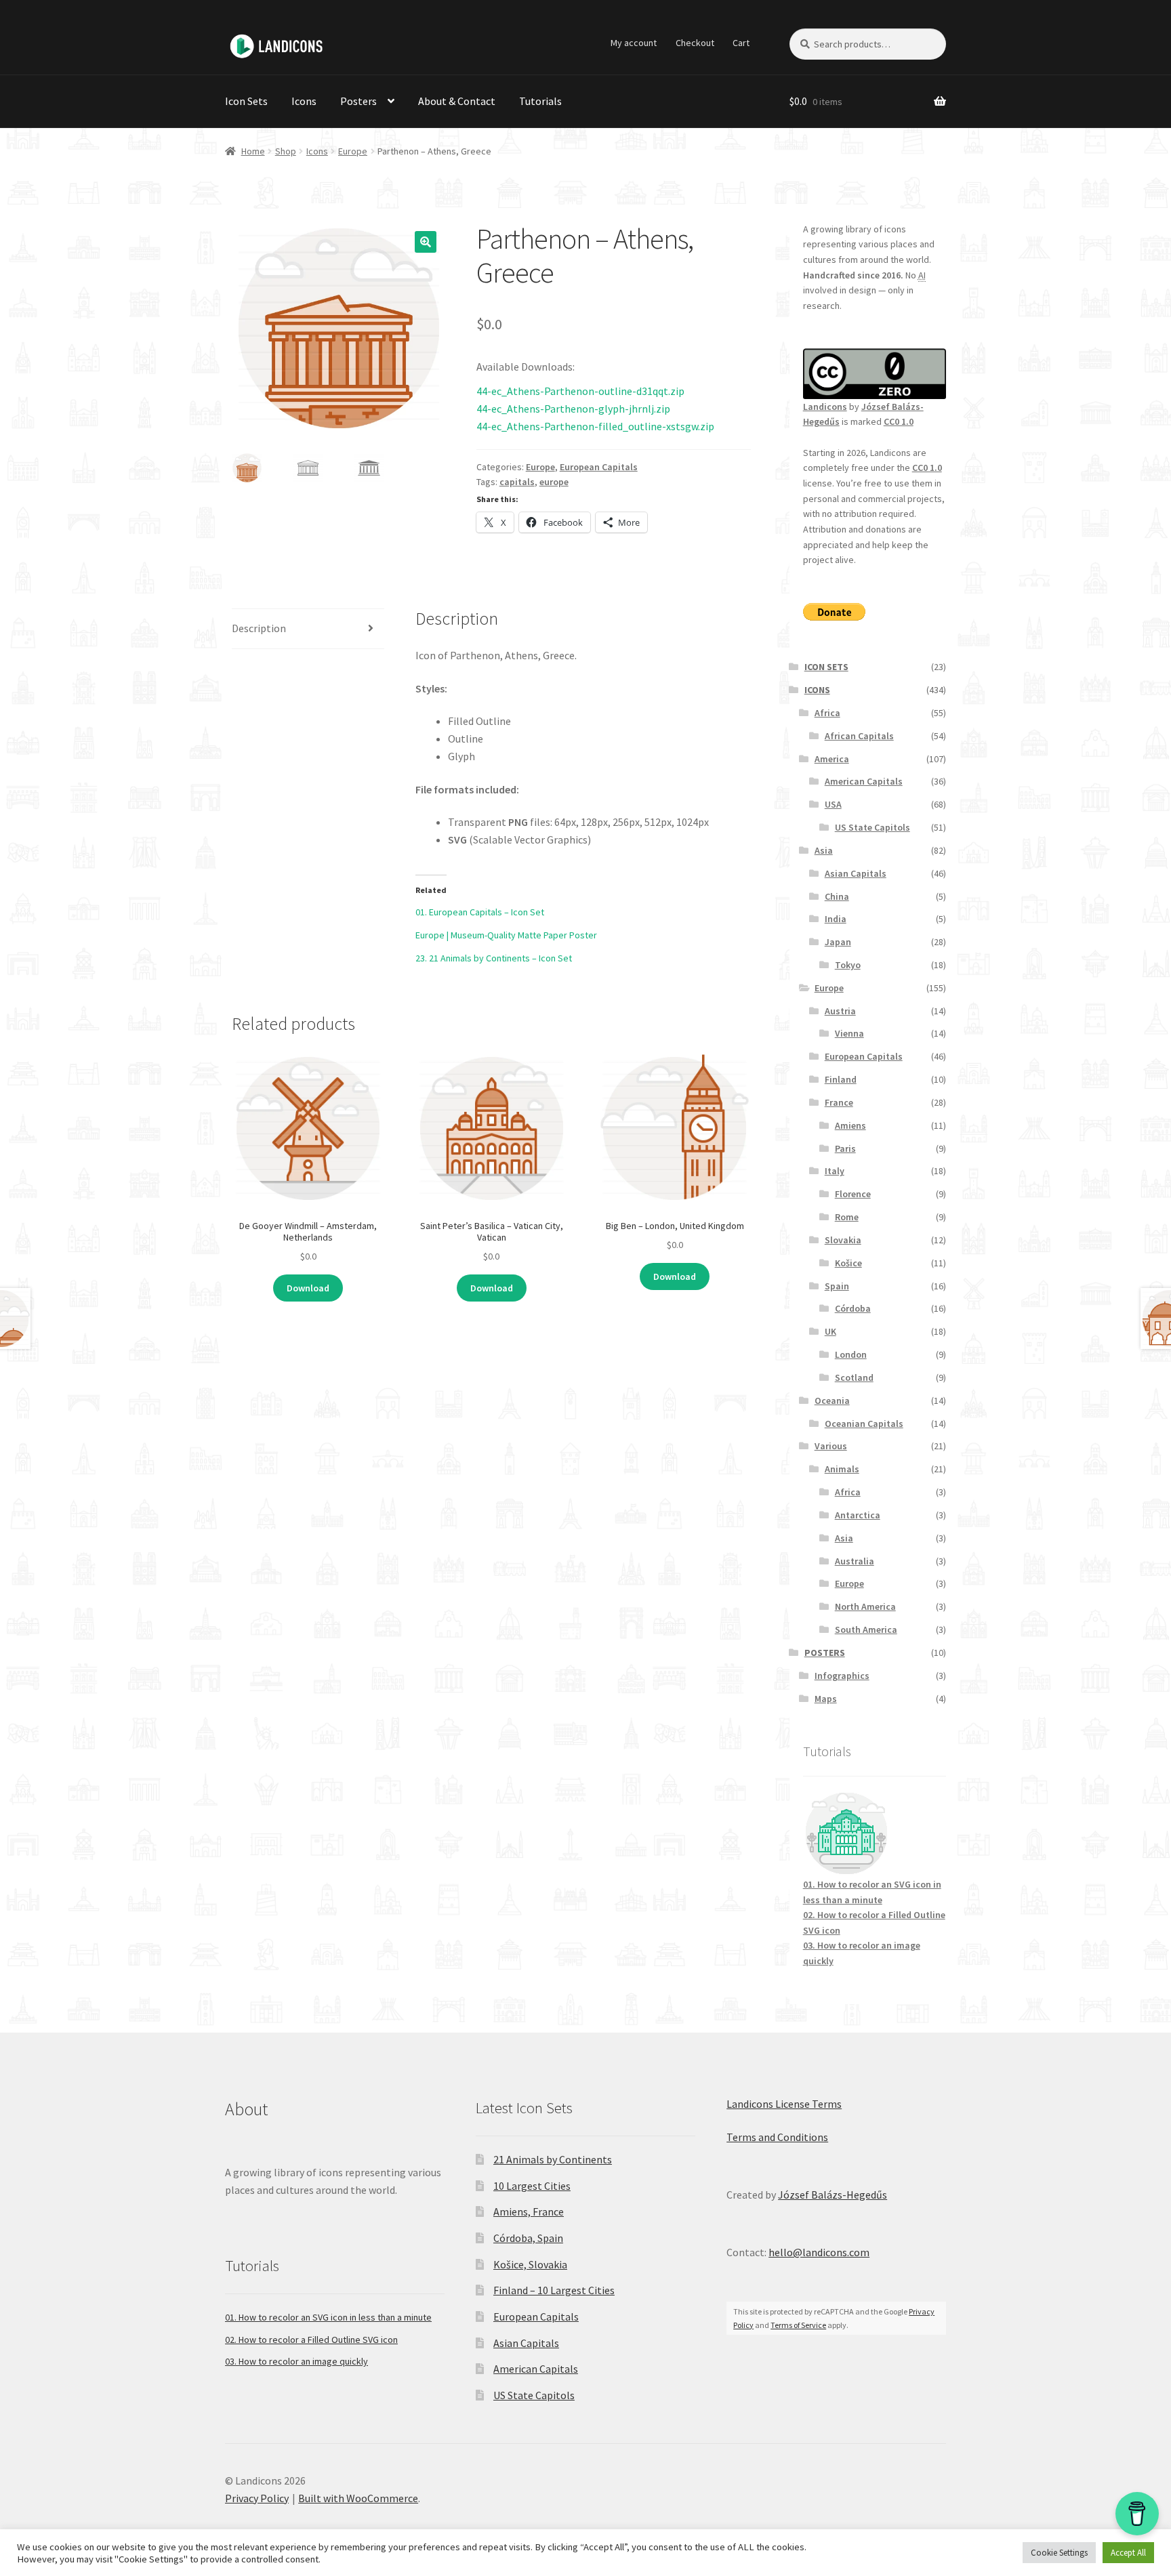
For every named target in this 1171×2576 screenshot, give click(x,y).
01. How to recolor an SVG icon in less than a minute (328, 2317)
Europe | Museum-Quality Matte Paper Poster (506, 935)
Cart (741, 43)
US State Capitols (872, 827)
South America (866, 1629)
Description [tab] (259, 628)
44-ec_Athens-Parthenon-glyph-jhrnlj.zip (573, 409)
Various (831, 1446)
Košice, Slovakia (530, 2264)
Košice (848, 1263)
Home (253, 151)
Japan (838, 942)
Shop (286, 151)
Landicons (825, 407)
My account (634, 43)
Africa (827, 713)
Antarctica (858, 1515)
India (836, 919)
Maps (826, 1699)
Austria (840, 1011)
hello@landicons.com (819, 2252)
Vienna (849, 1033)
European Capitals (599, 467)
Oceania (832, 1400)
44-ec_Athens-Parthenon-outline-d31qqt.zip (580, 391)
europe (554, 482)
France (839, 1102)
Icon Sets (246, 101)
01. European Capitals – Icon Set (480, 912)
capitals (517, 482)
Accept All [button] (1128, 2553)
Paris (845, 1148)
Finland (841, 1079)
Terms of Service (798, 2325)
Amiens (850, 1125)
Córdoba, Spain (528, 2238)
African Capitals (859, 736)
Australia (855, 1561)
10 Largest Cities (532, 2186)
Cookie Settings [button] (1059, 2553)
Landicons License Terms (784, 2104)
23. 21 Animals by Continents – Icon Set (494, 958)
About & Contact (457, 101)
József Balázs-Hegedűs (833, 2195)
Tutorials (540, 101)
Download (308, 1288)
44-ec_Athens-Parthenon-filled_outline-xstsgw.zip (595, 426)
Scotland (854, 1377)
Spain (837, 1286)
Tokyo (848, 965)
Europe (353, 151)
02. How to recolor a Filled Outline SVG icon (311, 2340)
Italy (835, 1171)
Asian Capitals (856, 873)
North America (865, 1606)
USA (833, 804)
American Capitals (864, 781)
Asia (824, 850)
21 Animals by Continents (553, 2159)
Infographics (842, 1676)
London (851, 1354)
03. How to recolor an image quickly (296, 2361)
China (837, 896)
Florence (853, 1194)
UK (830, 1331)
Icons (304, 101)
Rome (847, 1217)
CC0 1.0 (899, 421)
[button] (426, 242)
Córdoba (853, 1308)
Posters (358, 101)
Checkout (695, 43)
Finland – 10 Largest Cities (554, 2290)
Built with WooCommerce (358, 2498)
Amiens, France (529, 2211)
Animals (842, 1469)
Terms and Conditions (777, 2137)
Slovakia (843, 1240)
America (832, 759)
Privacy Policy (257, 2498)
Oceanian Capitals (864, 1424)
